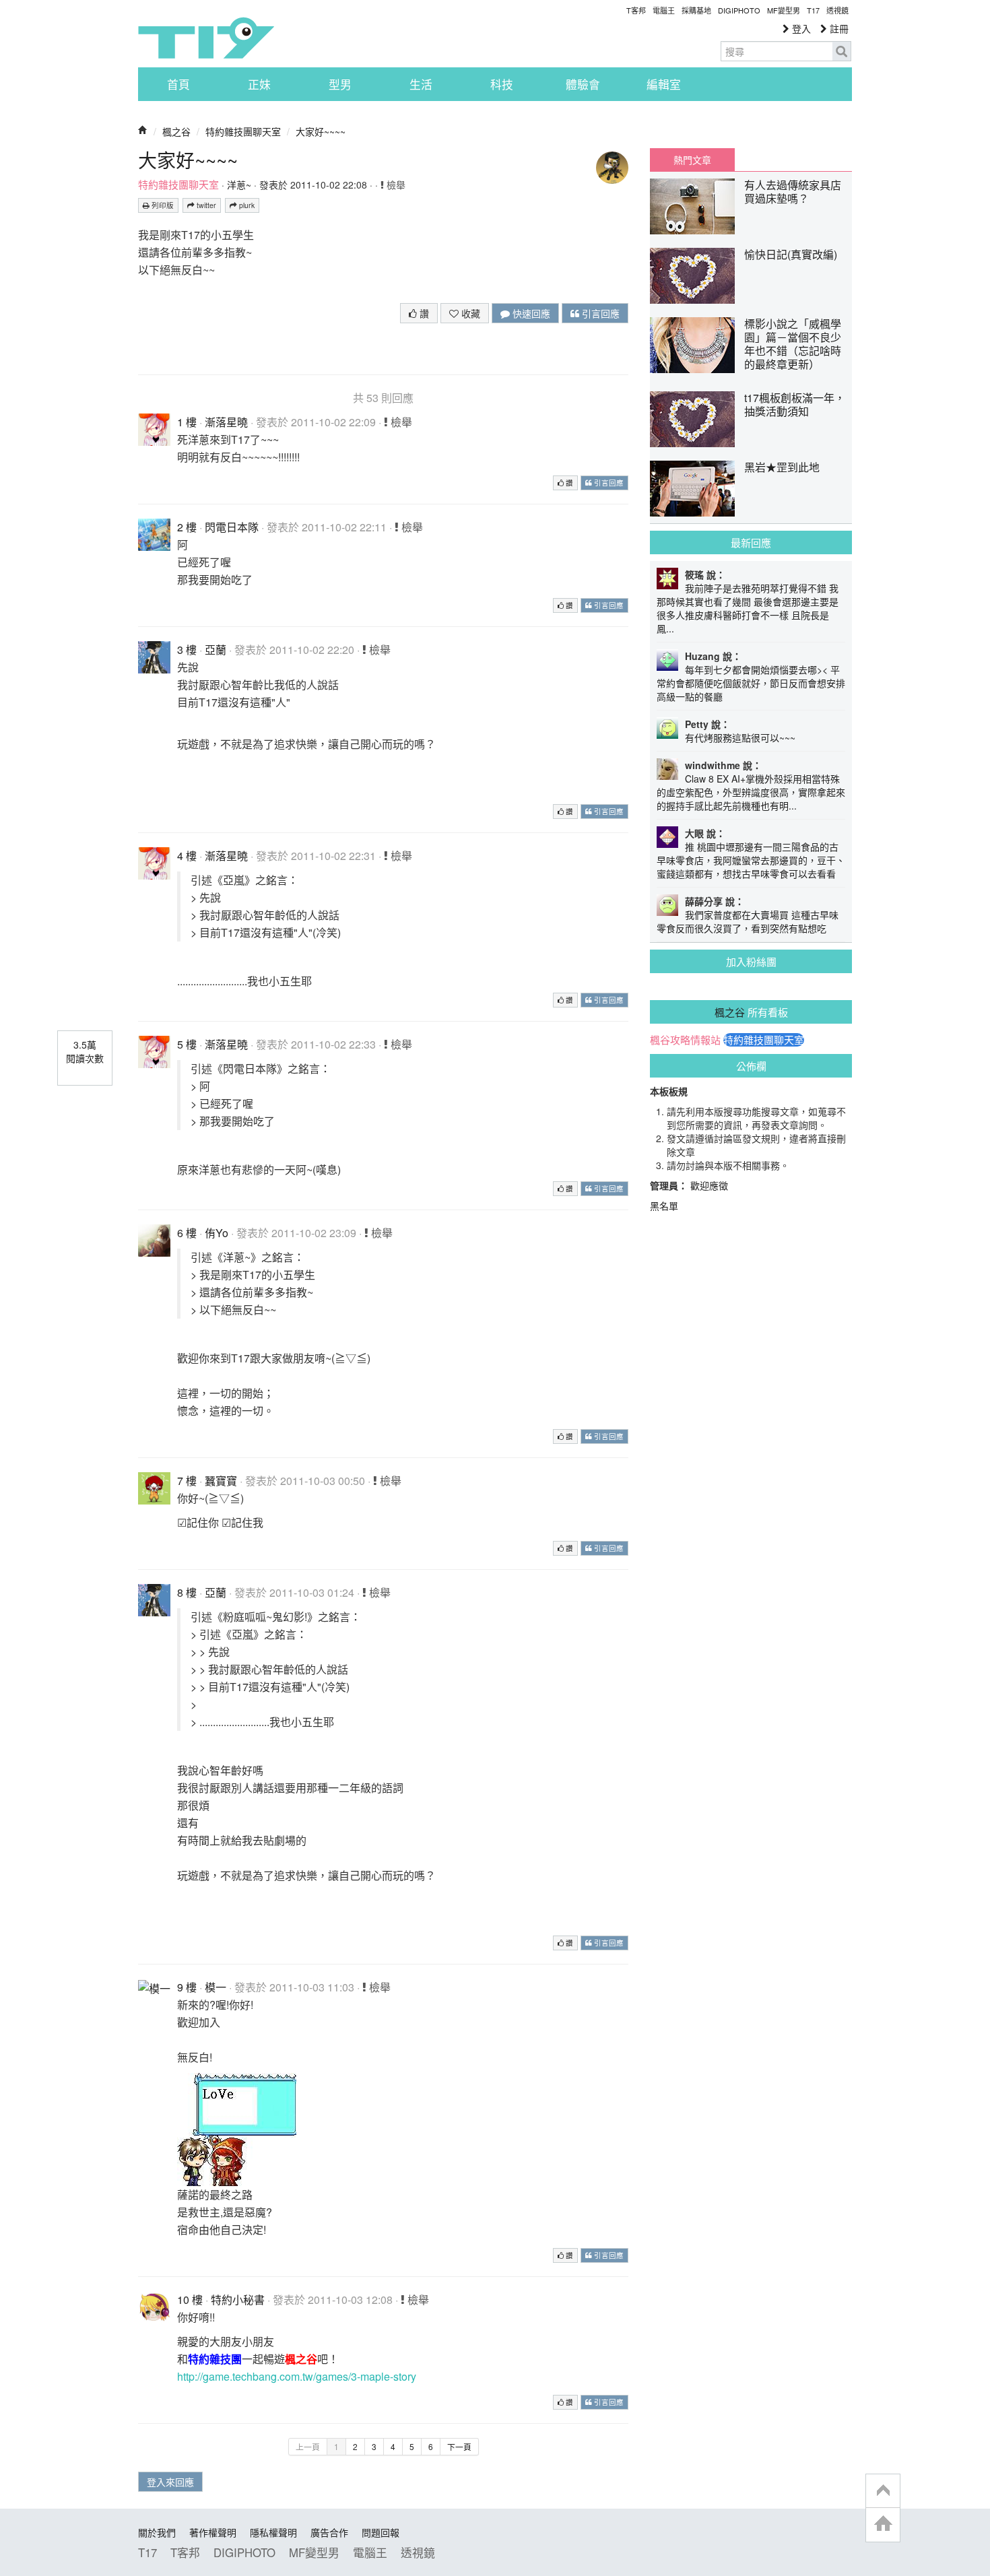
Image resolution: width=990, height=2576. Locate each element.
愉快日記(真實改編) (791, 254)
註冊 (838, 28)
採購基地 (696, 10)
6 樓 (187, 1233)
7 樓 (187, 1481)
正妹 (259, 84)
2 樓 (187, 527)
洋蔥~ (239, 185)
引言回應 (599, 313)
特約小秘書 (238, 2300)
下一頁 (459, 2446)
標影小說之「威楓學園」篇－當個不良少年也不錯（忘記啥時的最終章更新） (793, 344)
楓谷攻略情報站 (685, 1040)
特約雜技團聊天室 (243, 131)
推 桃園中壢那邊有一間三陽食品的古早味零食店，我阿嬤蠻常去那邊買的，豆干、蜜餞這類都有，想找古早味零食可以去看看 (751, 860)
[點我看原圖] (237, 2128)
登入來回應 (170, 2482)
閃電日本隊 (232, 527)
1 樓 (187, 422)
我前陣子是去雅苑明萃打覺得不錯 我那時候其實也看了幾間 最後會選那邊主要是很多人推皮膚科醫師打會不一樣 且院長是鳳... (748, 608)
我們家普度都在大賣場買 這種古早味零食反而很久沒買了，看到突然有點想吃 (748, 921)
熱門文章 (692, 160)
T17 (206, 38)
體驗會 (583, 84)
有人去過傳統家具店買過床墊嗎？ (793, 192)
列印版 (162, 205)
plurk (246, 205)
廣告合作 (329, 2532)
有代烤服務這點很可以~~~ (740, 737)
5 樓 (187, 1044)
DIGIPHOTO (739, 10)
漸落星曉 (226, 422)
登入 (800, 28)
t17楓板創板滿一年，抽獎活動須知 (795, 404)
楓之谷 (176, 131)
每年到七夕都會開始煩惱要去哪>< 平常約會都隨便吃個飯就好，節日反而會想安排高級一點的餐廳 (751, 683)
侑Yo (217, 1233)
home (883, 2524)
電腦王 (664, 10)
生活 (421, 84)
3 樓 (187, 650)
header (883, 2491)
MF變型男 (784, 10)
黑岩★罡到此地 (782, 467)
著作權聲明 (213, 2532)
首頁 (178, 84)
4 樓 (187, 856)
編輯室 (664, 84)
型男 (340, 84)
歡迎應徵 (709, 1185)
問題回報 (381, 2532)
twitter (205, 205)
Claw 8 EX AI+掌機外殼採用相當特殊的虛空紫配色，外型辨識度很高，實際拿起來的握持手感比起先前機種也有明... (751, 792)
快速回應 (530, 313)
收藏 (469, 313)
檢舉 (395, 185)
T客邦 (636, 10)
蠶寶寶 (221, 1481)
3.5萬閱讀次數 (85, 1051)
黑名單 (664, 1206)
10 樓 (190, 2300)
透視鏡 (837, 10)
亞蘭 (216, 650)
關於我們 (157, 2532)
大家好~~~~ (321, 131)
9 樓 (187, 1987)
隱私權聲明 (273, 2532)
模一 (216, 1987)
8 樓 (187, 1592)
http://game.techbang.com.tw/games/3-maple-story (297, 2376)
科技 (502, 84)
